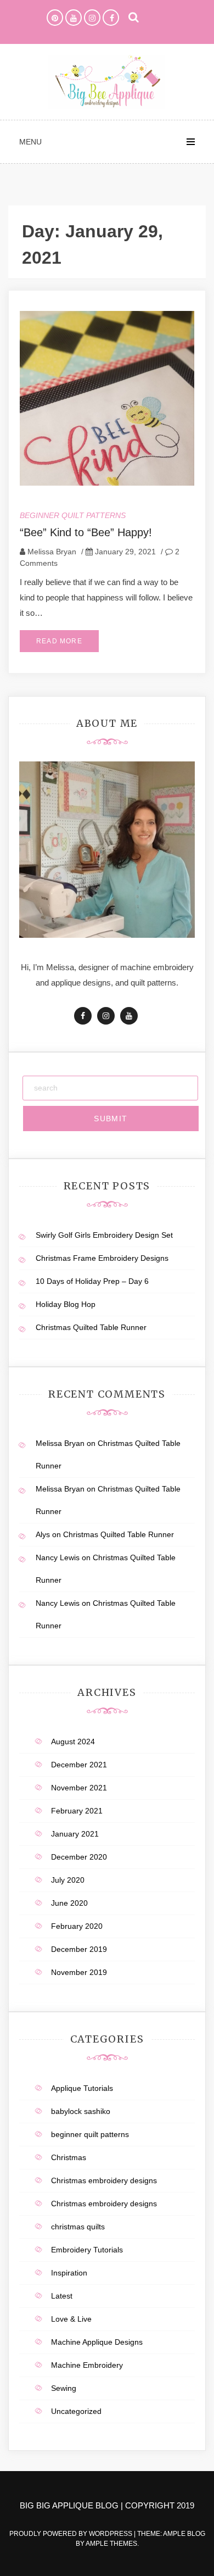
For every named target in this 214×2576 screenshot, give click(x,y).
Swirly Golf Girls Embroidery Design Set (104, 1235)
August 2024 (73, 1742)
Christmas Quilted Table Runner (91, 1327)
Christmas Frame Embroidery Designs (102, 1258)
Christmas (69, 2157)
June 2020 (69, 1903)
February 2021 (77, 1811)
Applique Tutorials (82, 2088)
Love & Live (71, 2319)
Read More (59, 641)
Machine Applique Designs (97, 2342)
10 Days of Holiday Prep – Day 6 (92, 1281)
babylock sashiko (81, 2111)
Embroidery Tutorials (87, 2250)
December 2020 (79, 1857)
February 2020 (77, 1926)
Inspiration (69, 2273)
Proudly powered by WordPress (72, 2534)
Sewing (64, 2388)
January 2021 (75, 1834)
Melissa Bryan (52, 552)
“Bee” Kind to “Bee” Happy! (86, 532)
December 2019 (79, 1949)
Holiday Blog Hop (66, 1304)
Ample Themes (111, 2544)
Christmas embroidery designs (104, 2180)
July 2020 (68, 1880)
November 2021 (79, 1788)
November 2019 (79, 1972)
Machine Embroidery (87, 2365)
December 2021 (79, 1765)
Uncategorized (76, 2411)
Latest (62, 2296)
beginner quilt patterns (73, 515)
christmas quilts (78, 2227)
